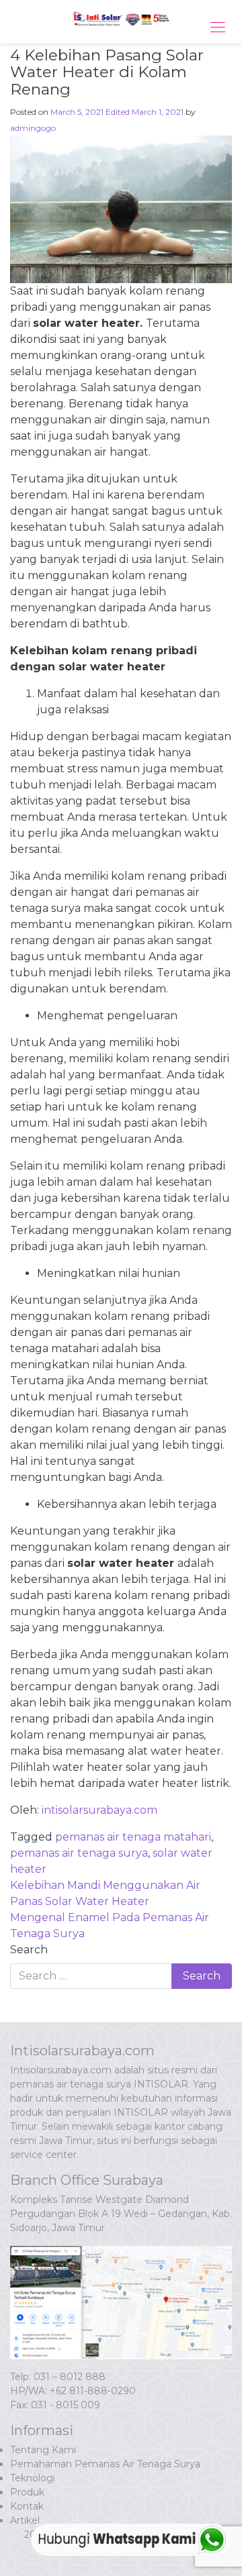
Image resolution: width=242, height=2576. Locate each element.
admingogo (33, 128)
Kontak (27, 2506)
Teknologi (33, 2478)
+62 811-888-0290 (93, 2391)
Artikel (25, 2520)
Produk (27, 2492)
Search (29, 1950)
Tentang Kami (43, 2450)
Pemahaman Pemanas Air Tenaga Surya (105, 2464)
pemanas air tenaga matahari (133, 1837)
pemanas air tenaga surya (79, 1853)
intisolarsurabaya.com (99, 1810)
